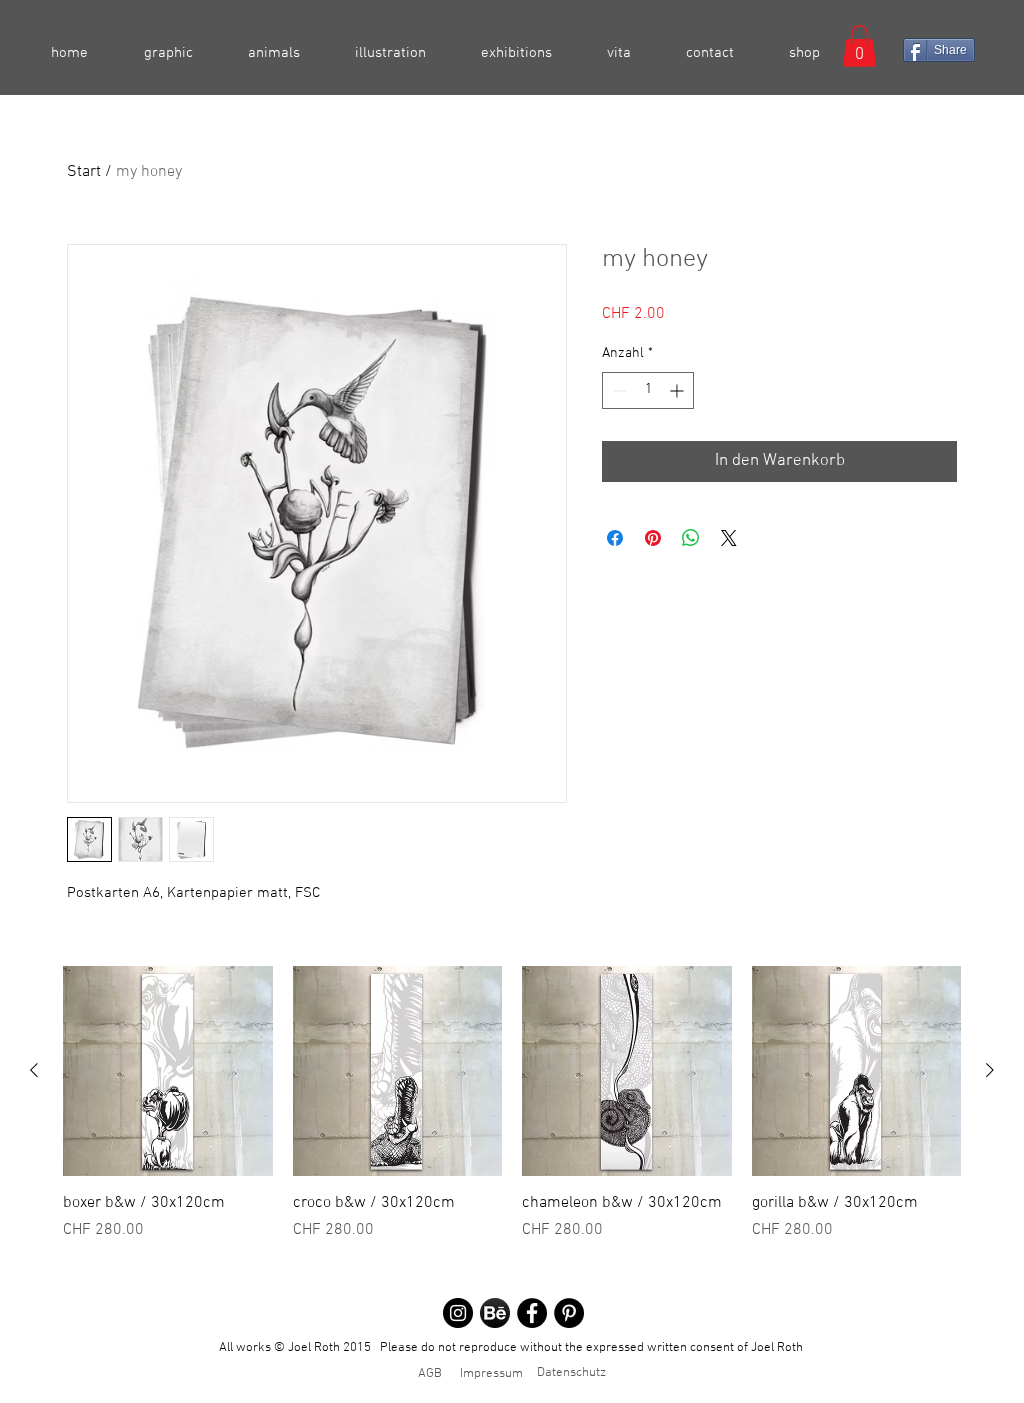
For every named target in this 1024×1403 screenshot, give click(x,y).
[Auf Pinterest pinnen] (653, 538)
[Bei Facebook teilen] (615, 538)
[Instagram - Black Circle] (458, 1313)
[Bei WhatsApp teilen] (691, 538)
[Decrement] (617, 390)
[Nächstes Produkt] (990, 1070)
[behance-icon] (495, 1313)
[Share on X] (729, 538)
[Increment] (678, 390)
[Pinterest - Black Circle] (569, 1313)
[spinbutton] (648, 390)
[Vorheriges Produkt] (34, 1070)
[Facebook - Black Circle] (532, 1313)
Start (84, 172)
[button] (859, 46)
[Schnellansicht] (168, 1071)
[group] (512, 1115)
